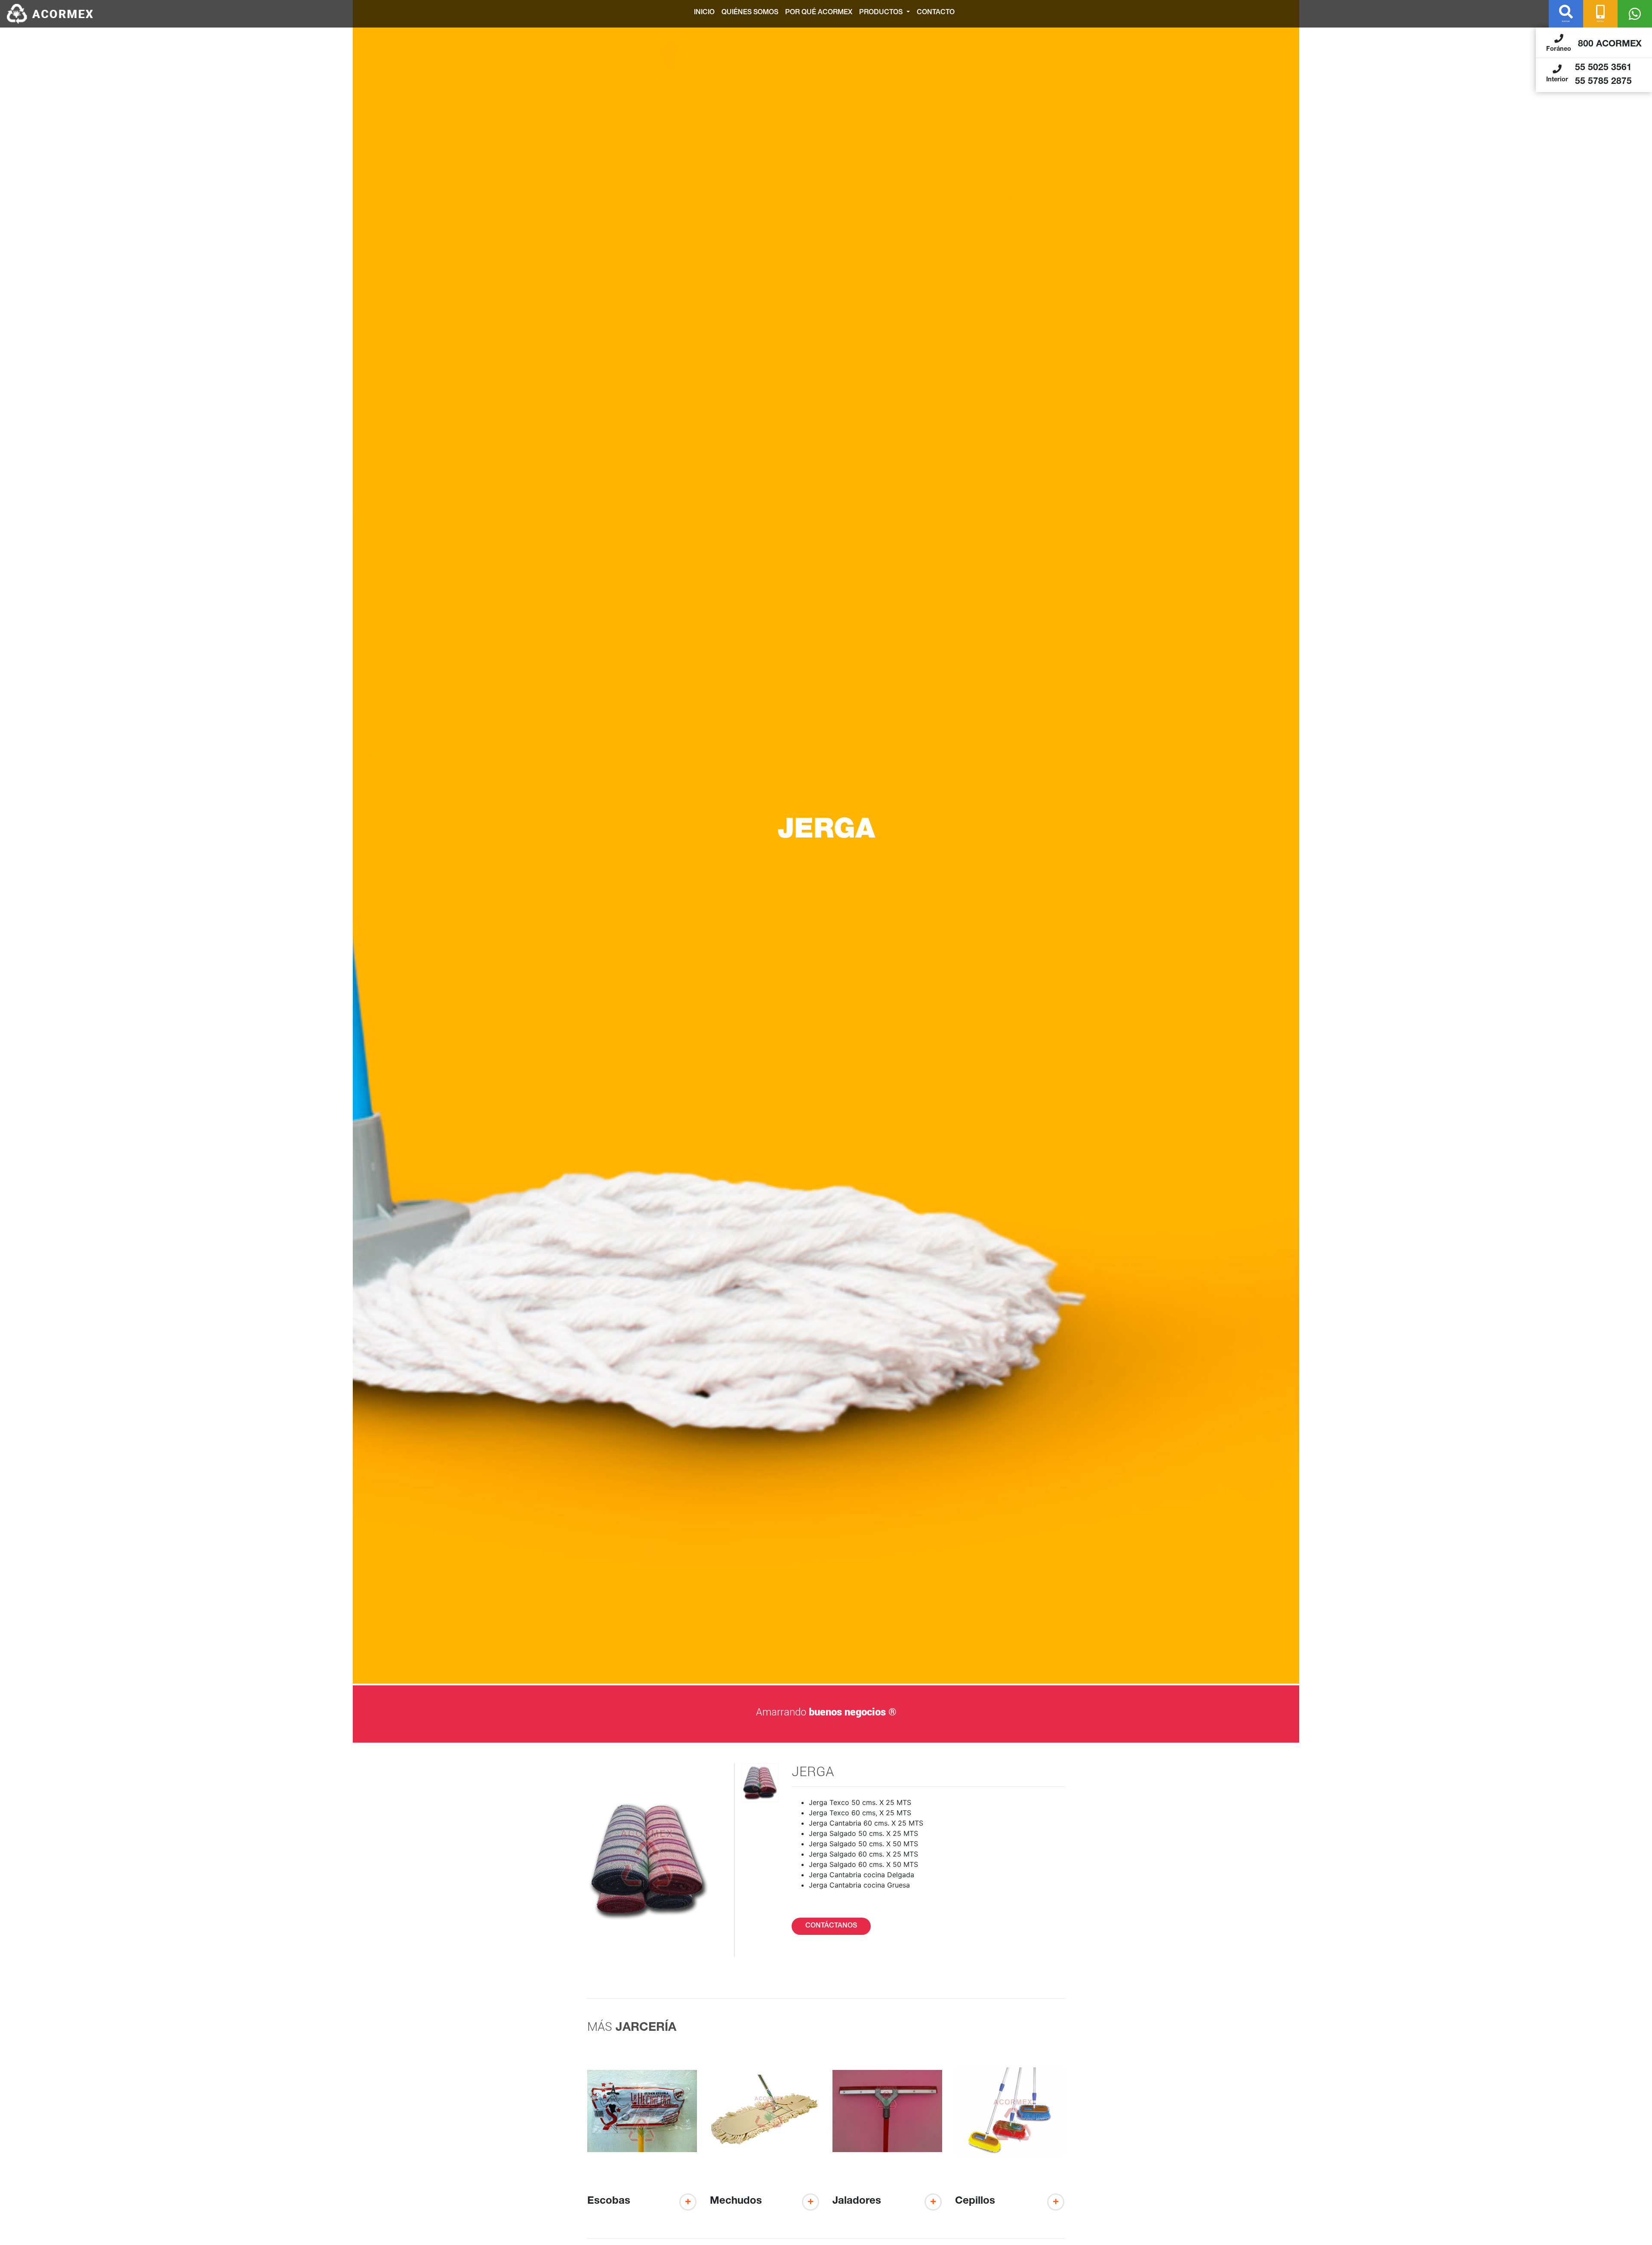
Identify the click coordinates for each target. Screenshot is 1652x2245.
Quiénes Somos (750, 13)
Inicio (704, 13)
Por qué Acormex (819, 13)
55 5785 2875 (1603, 82)
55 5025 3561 (1603, 68)
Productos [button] (882, 13)
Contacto (936, 13)
